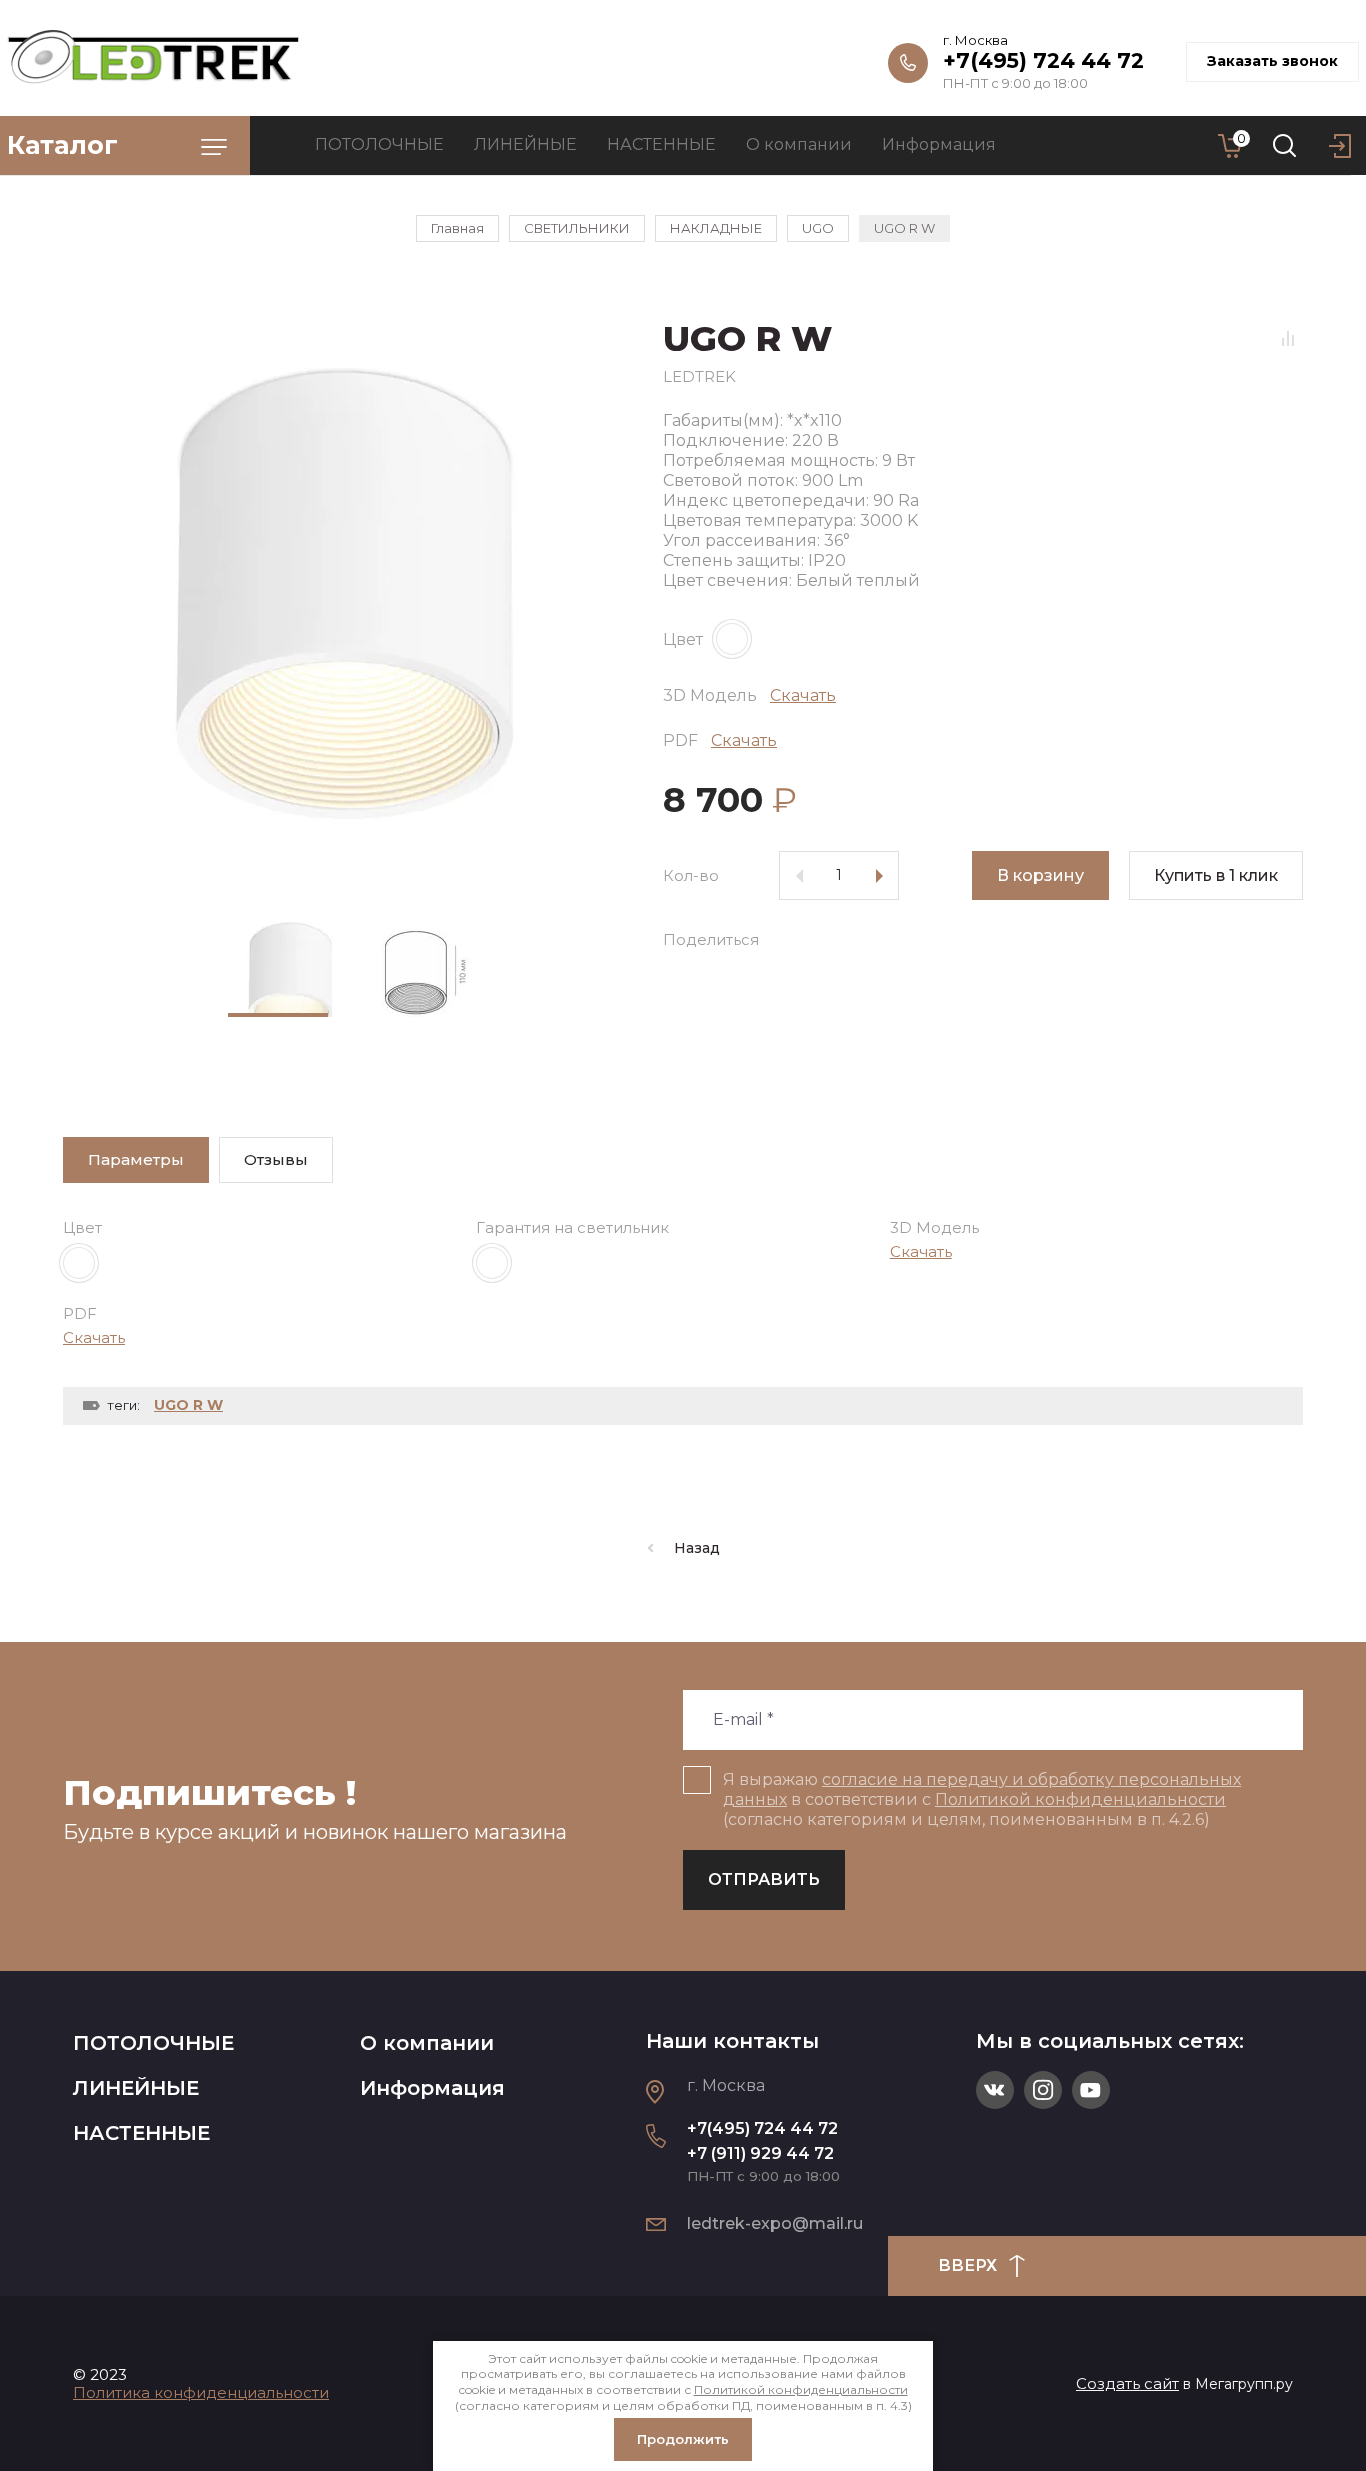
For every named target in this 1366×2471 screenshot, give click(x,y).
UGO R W (188, 1405)
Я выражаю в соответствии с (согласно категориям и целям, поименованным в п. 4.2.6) (982, 1799)
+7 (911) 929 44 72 (760, 2153)
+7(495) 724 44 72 (1043, 60)
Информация (432, 2088)
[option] (343, 597)
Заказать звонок (1272, 61)
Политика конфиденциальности (201, 2392)
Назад (697, 1548)
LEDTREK (699, 376)
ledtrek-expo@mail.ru (775, 2223)
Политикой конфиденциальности (1080, 1799)
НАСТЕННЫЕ (141, 2133)
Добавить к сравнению (1288, 338)
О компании (427, 2043)
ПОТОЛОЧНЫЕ (153, 2043)
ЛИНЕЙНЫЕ (136, 2088)
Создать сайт (1127, 2383)
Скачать (803, 695)
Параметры (136, 1159)
